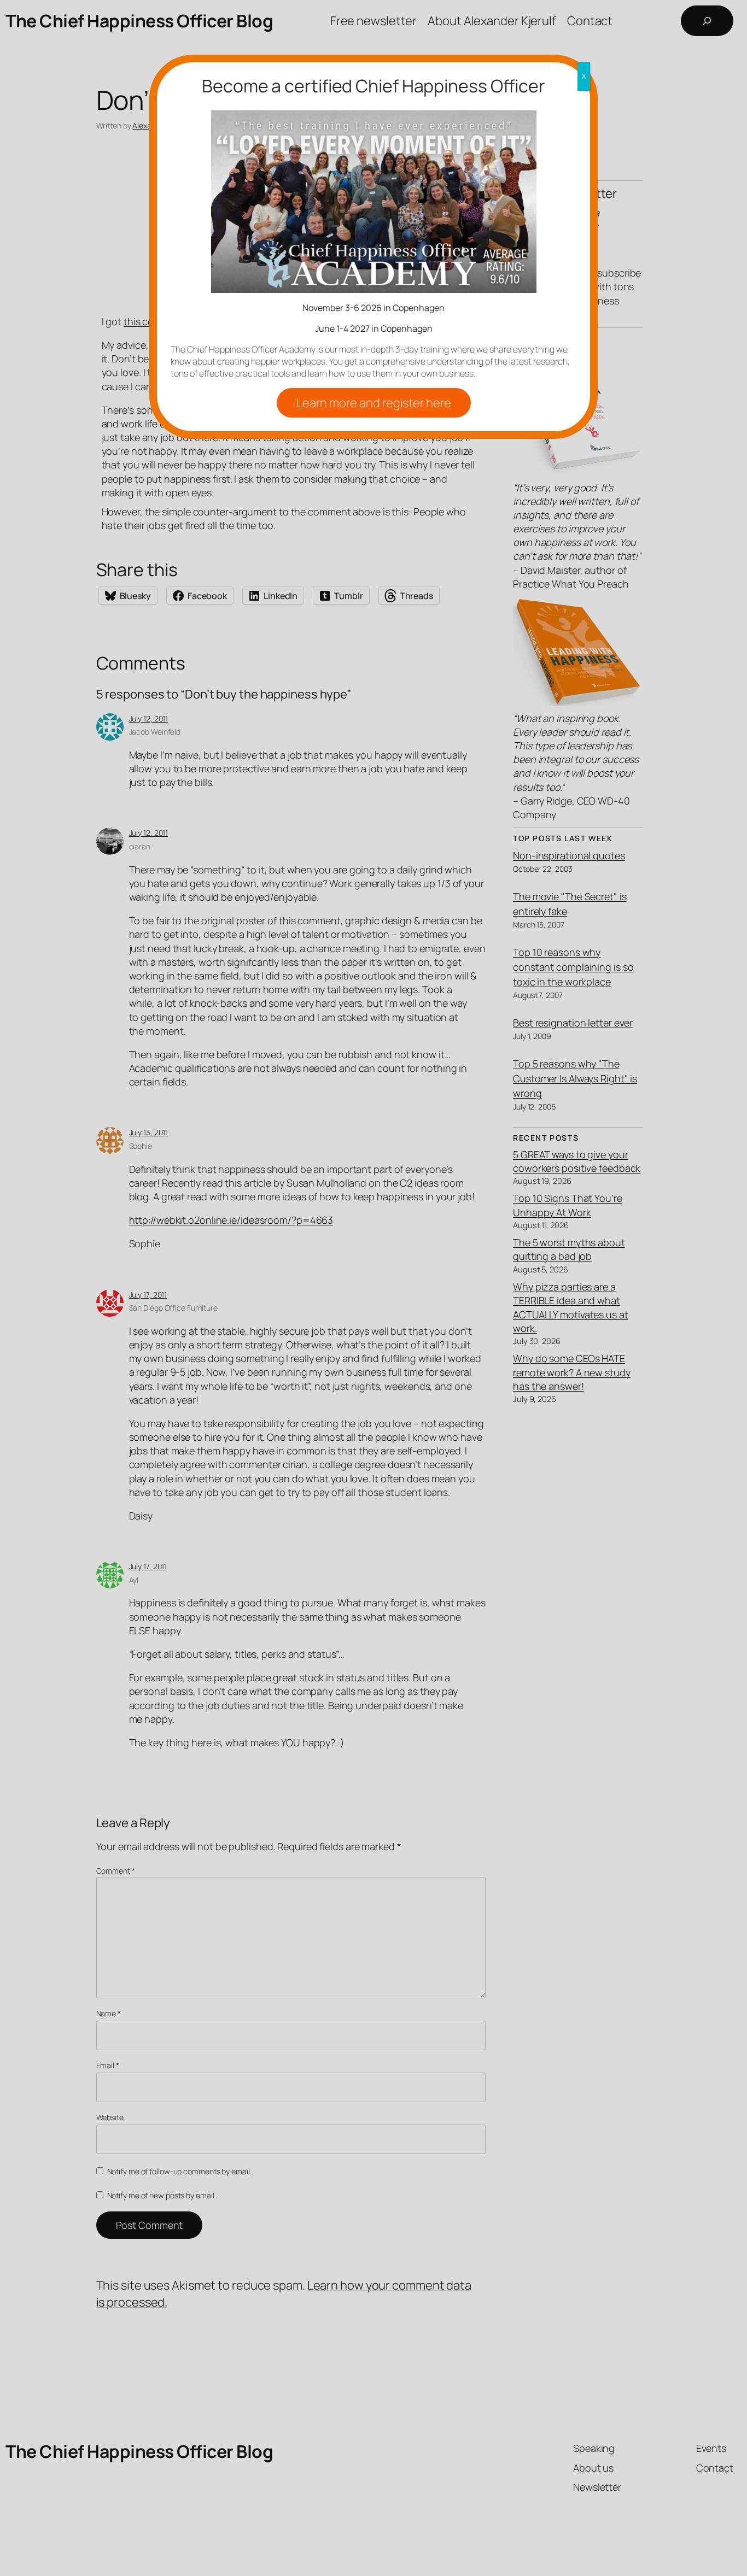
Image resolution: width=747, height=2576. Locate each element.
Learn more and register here (374, 403)
